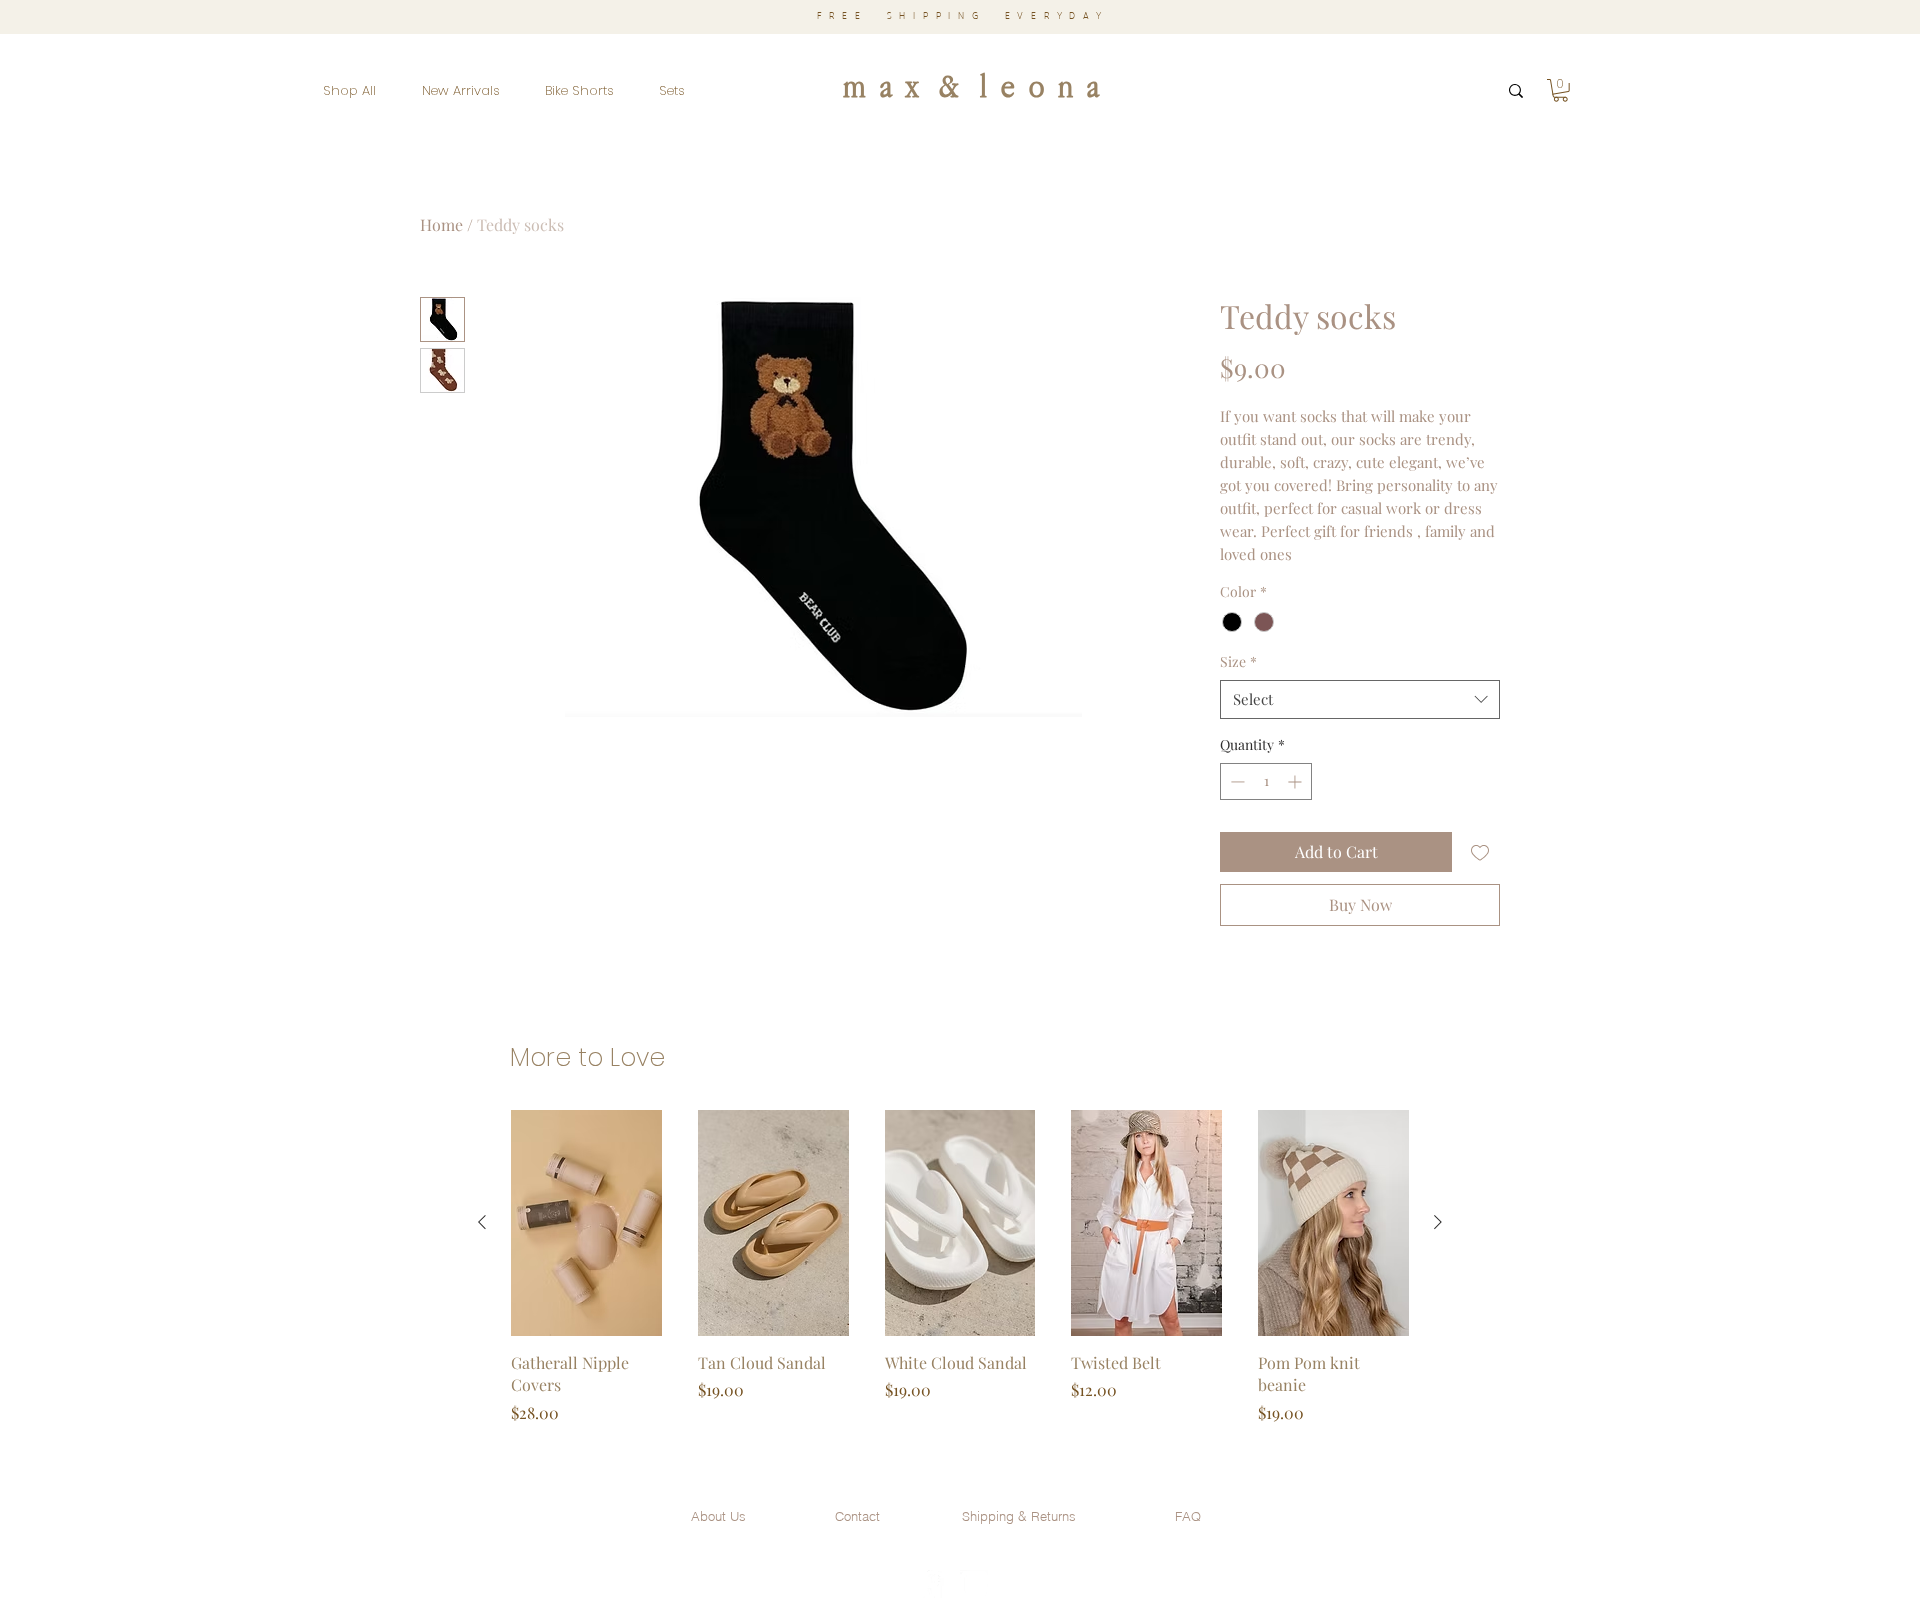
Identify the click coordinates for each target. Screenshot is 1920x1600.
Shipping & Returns (1019, 1516)
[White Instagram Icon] (974, 1584)
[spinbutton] (1266, 781)
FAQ (1188, 1516)
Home (441, 224)
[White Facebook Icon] (930, 1584)
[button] (1560, 90)
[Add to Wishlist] (1480, 852)
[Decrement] (1235, 781)
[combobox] (1360, 699)
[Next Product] (1438, 1222)
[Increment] (1296, 781)
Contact (857, 1516)
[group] (960, 1278)
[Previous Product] (482, 1222)
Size (1238, 661)
